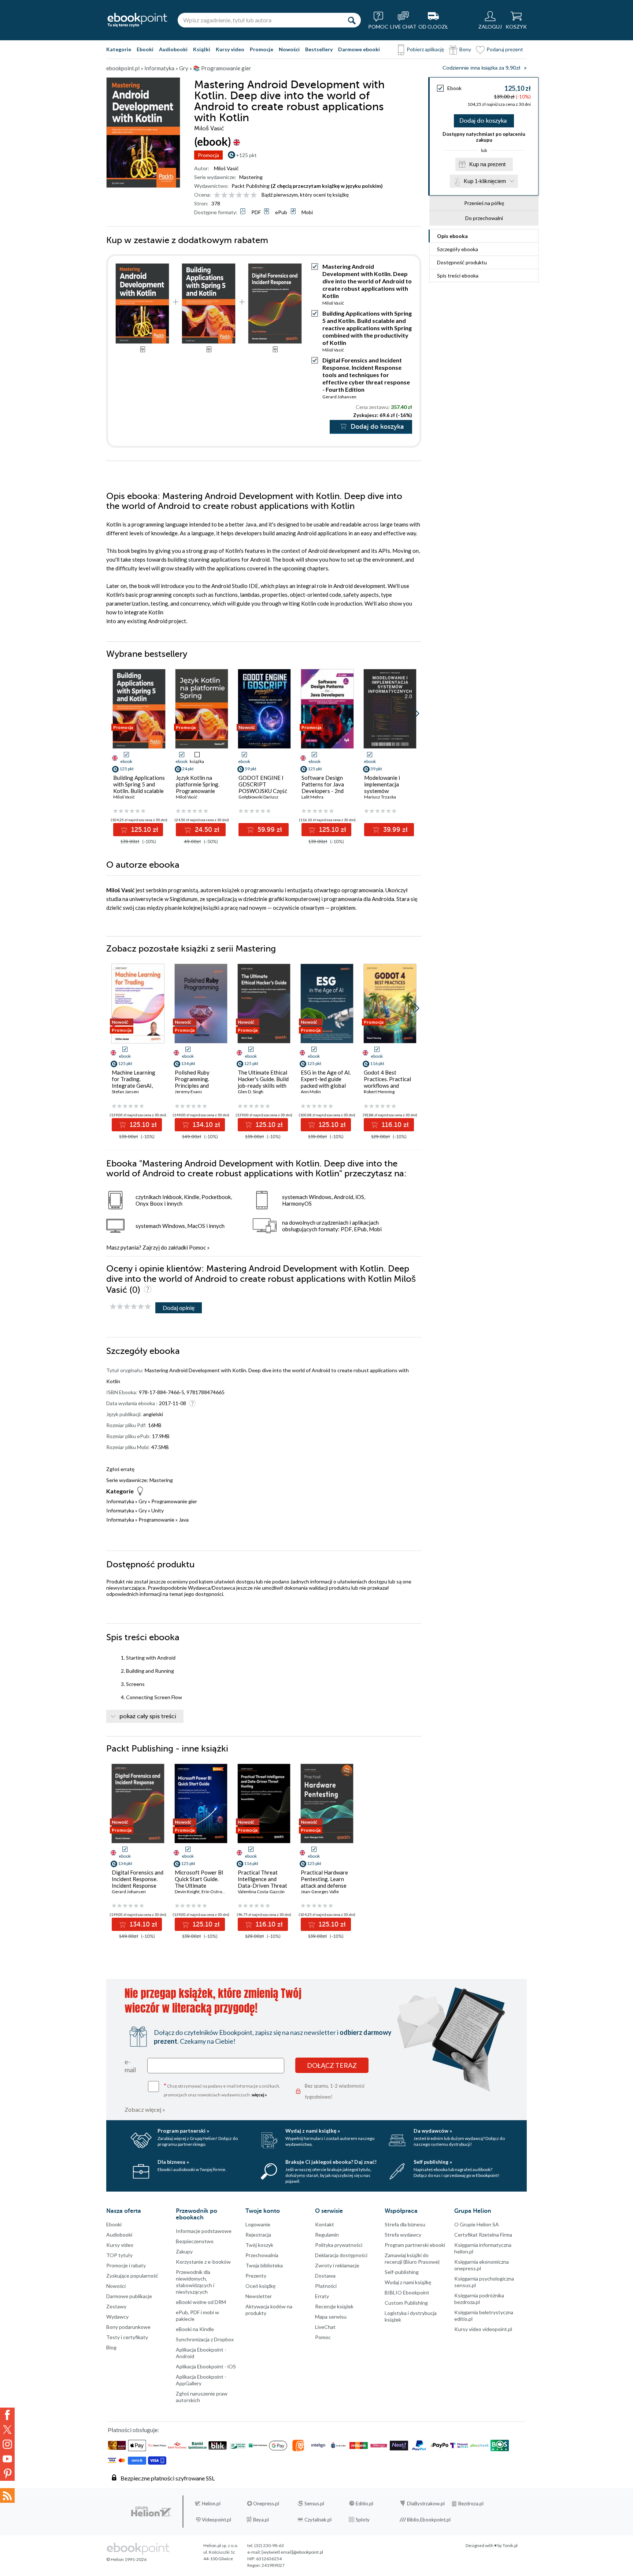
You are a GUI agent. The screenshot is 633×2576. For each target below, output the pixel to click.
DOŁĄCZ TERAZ (332, 2065)
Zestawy (116, 2306)
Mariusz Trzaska (380, 797)
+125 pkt (246, 155)
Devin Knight (187, 1892)
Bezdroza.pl (471, 2504)
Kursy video (230, 49)
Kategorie (119, 49)
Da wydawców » (433, 2131)
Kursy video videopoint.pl (483, 2329)
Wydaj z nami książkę (408, 2282)
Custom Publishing (406, 2303)
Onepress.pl (266, 2504)
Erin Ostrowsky (216, 1892)
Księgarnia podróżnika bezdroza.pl (479, 2299)
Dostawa (325, 2276)
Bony (465, 49)
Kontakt (325, 2224)
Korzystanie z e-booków (203, 2262)
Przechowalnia (262, 2255)
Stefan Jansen (125, 1092)
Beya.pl (261, 2520)
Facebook (7, 2415)
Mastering (251, 177)
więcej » (259, 2095)
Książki (202, 49)
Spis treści (458, 276)
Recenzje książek (334, 2306)
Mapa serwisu (331, 2317)
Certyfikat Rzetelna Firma (483, 2235)
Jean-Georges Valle (320, 1892)
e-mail (130, 2066)
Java (184, 1520)
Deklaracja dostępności (341, 2255)
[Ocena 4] (239, 195)
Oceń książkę (260, 2286)
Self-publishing (402, 2272)
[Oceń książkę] (236, 195)
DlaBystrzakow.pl (426, 2504)
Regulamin (327, 2235)
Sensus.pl (314, 2504)
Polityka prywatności (339, 2245)
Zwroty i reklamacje (337, 2265)
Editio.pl (364, 2504)
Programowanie (156, 1520)
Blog (111, 2347)
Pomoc (197, 1247)
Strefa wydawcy (403, 2235)
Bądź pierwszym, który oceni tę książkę (305, 195)
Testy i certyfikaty (127, 2337)
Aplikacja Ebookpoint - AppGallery (201, 2380)
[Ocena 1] (217, 195)
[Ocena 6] (254, 195)
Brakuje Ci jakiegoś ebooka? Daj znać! (331, 2162)
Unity (158, 1510)
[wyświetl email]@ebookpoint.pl (292, 2552)
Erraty (322, 2296)
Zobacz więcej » (145, 2109)
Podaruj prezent (505, 49)
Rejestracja (258, 2235)
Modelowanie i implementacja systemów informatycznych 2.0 (389, 788)
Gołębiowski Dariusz (258, 797)
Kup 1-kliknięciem (485, 181)
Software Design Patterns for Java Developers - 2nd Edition (323, 788)
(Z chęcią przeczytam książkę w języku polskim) (327, 186)
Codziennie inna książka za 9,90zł (481, 68)
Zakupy (184, 2251)
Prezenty (256, 2276)
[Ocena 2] (224, 195)
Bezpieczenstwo (195, 2241)
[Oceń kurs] (130, 1307)
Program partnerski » (183, 2131)
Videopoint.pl (216, 2520)
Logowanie (258, 2224)
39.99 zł (395, 830)
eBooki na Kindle (195, 2329)
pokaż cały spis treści (148, 1716)
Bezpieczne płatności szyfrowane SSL (168, 2478)
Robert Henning (379, 1092)
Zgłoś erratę (120, 1469)
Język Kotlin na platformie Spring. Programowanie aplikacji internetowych (198, 791)
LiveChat (325, 2327)
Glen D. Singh (251, 1092)
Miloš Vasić (226, 168)
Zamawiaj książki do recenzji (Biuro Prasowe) (412, 2258)
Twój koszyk (259, 2245)
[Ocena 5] (246, 195)
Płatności (326, 2286)
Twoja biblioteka (264, 2265)
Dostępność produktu (462, 262)
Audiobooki (173, 49)
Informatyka (120, 1501)
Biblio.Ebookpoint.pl (429, 2520)
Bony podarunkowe (128, 2327)
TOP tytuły (119, 2255)
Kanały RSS (7, 2495)
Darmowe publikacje (129, 2296)
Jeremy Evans (188, 1092)
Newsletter (259, 2296)
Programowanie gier (174, 1501)
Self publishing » (433, 2162)
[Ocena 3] (232, 195)
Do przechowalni (484, 218)
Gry (143, 1501)
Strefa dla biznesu (405, 2224)
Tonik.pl (510, 2545)
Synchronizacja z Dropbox (205, 2339)
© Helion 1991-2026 (126, 2559)
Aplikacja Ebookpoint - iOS (206, 2366)
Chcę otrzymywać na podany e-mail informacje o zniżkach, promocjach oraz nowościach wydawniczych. (222, 2090)
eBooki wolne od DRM (201, 2302)
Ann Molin (311, 1092)
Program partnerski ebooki (415, 2245)
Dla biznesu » (173, 2162)
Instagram (7, 2444)
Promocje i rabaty (126, 2265)
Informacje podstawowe (204, 2231)
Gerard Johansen (339, 397)
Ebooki (145, 49)
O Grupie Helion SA (477, 2224)
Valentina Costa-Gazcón (261, 1892)
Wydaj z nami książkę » (313, 2131)
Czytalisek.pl (318, 2520)
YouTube (7, 2459)
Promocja (208, 155)
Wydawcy (117, 2317)
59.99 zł (269, 830)
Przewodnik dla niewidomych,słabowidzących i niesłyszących (195, 2282)
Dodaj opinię (179, 1308)
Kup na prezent (487, 164)
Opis (452, 236)
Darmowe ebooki (359, 49)
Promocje (262, 49)
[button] (416, 714)
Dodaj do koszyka (483, 121)
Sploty (363, 2520)
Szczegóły (458, 249)
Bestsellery (319, 49)
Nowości (289, 49)
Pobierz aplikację (425, 49)
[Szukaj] (352, 20)
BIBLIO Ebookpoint (407, 2292)
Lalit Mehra (312, 797)
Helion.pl (211, 2504)
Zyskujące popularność (132, 2276)
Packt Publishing (251, 186)
